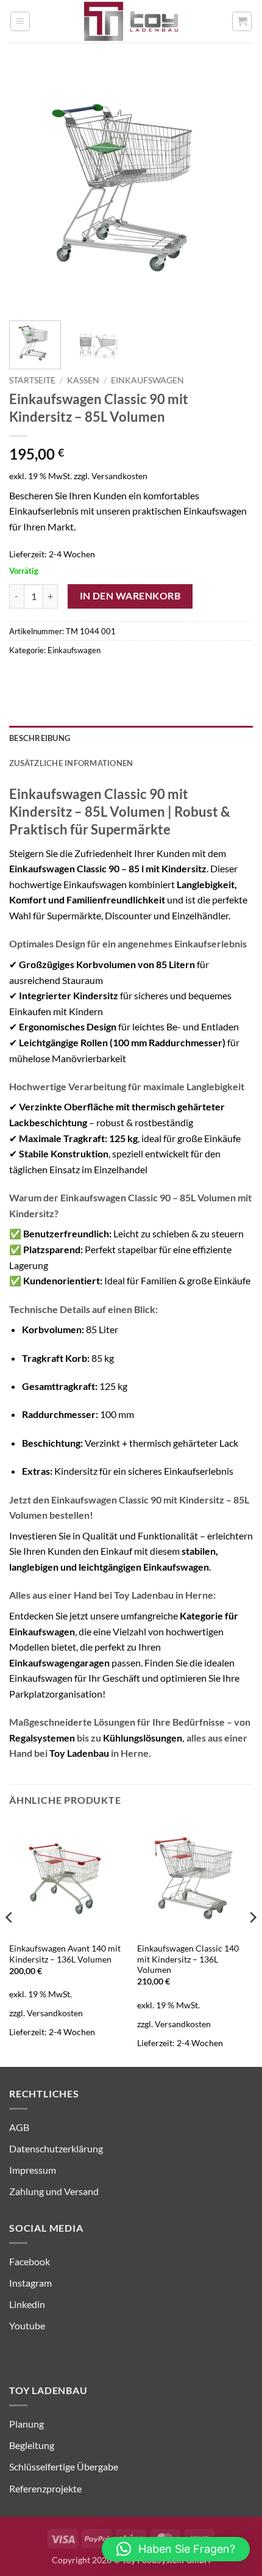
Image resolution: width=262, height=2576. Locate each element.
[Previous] (29, 189)
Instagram (30, 2283)
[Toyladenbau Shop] (131, 21)
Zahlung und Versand (54, 2191)
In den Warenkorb (130, 596)
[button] (20, 21)
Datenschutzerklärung (56, 2148)
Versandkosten (119, 476)
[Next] (233, 189)
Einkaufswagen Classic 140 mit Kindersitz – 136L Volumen (188, 1959)
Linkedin (27, 2304)
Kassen (83, 380)
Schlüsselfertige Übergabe (64, 2466)
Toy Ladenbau (79, 1753)
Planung (27, 2424)
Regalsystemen (42, 1738)
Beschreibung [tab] (40, 738)
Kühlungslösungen (143, 1738)
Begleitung (32, 2445)
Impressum (33, 2170)
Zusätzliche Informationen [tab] (71, 763)
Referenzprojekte (45, 2488)
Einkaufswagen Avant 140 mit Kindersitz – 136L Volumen (65, 1954)
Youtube (27, 2325)
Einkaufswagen (147, 380)
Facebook (30, 2261)
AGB (19, 2127)
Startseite (32, 380)
